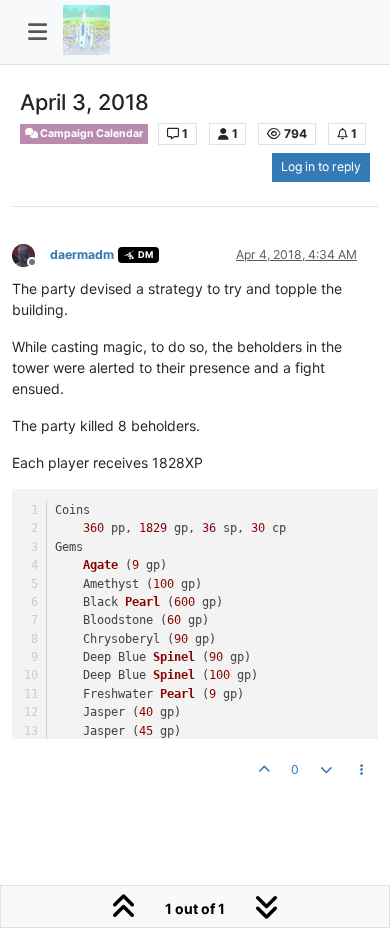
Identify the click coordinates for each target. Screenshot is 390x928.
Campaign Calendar (90, 133)
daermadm (82, 254)
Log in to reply (321, 166)
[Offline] (31, 253)
